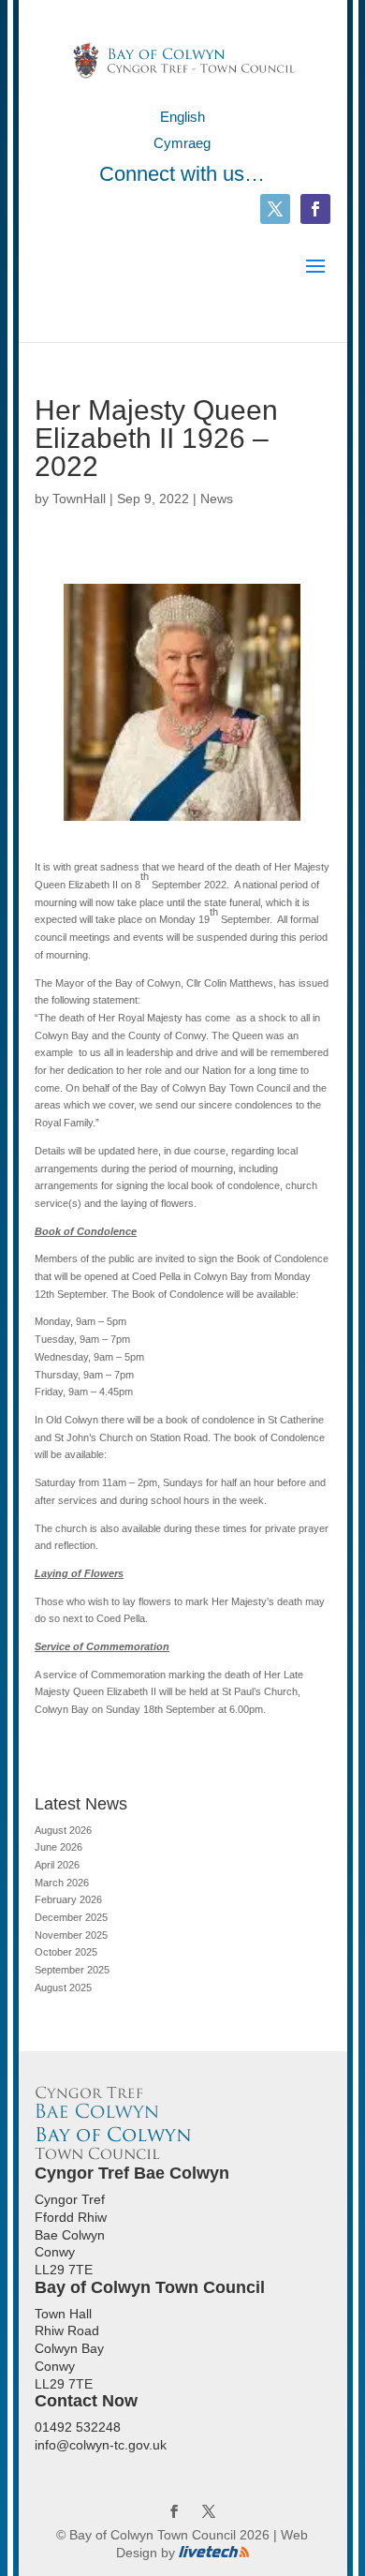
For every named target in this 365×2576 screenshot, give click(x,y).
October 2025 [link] (66, 1952)
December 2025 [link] (71, 1917)
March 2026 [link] (62, 1883)
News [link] (217, 499)
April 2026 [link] (57, 1865)
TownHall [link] (79, 499)
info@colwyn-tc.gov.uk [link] (101, 2445)
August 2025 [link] (63, 1988)
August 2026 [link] (63, 1830)
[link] (184, 59)
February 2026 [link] (68, 1899)
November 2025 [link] (71, 1935)
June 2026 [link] (58, 1847)
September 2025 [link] (72, 1970)
